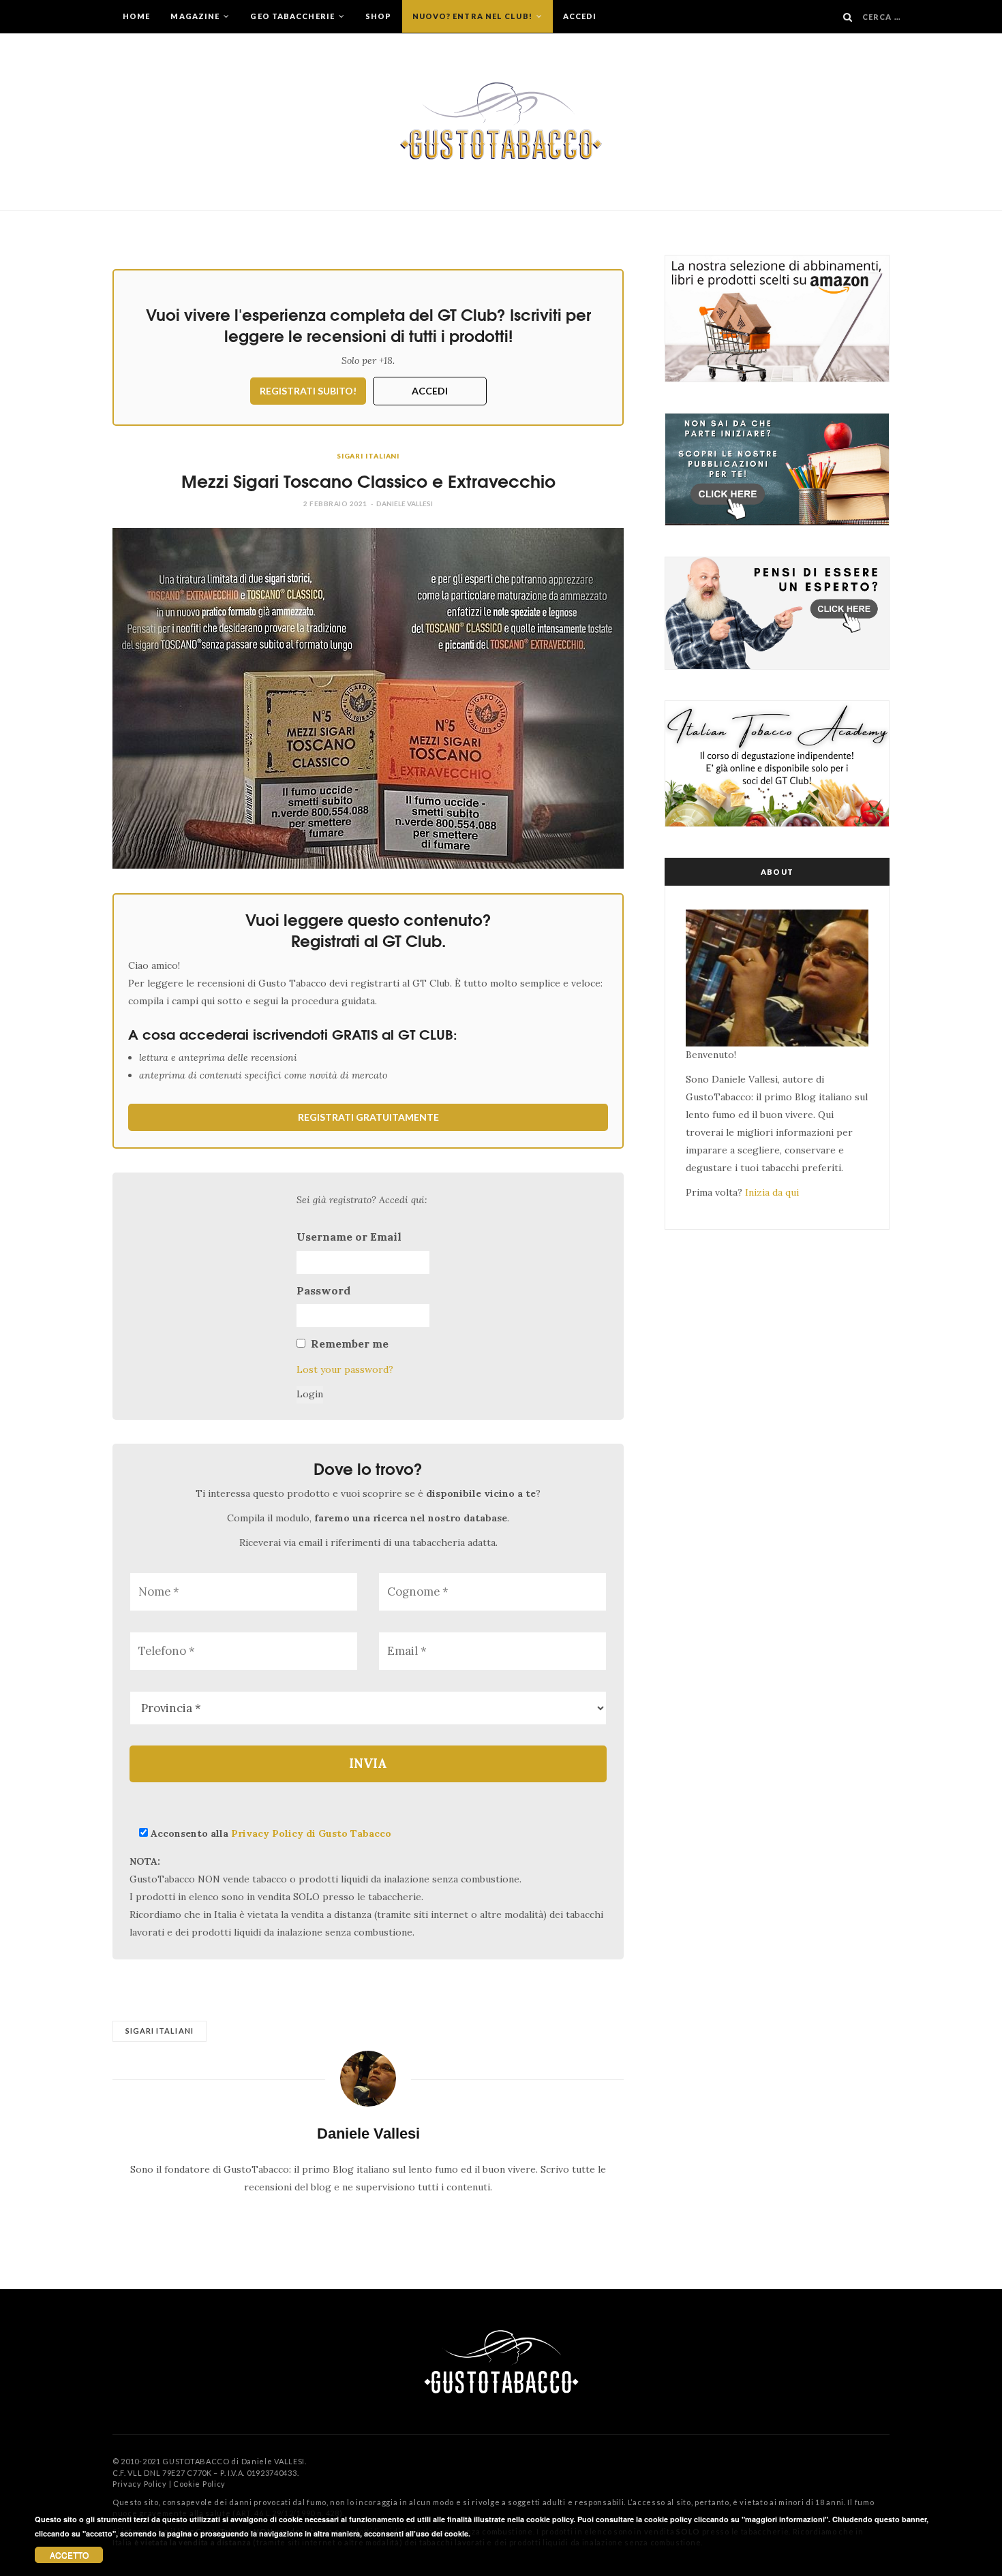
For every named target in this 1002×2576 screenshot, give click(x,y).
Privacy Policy (140, 2484)
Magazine (196, 16)
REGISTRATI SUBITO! (308, 391)
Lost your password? (345, 1369)
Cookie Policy (199, 2484)
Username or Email (349, 1237)
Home (136, 16)
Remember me (350, 1344)
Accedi (580, 16)
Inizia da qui (772, 1192)
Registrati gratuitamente (368, 1117)
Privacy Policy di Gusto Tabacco (311, 1833)
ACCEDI (430, 391)
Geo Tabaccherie (293, 16)
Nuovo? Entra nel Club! (473, 16)
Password (323, 1290)
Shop (378, 16)
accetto (69, 2555)
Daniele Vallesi (405, 503)
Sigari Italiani (368, 456)
